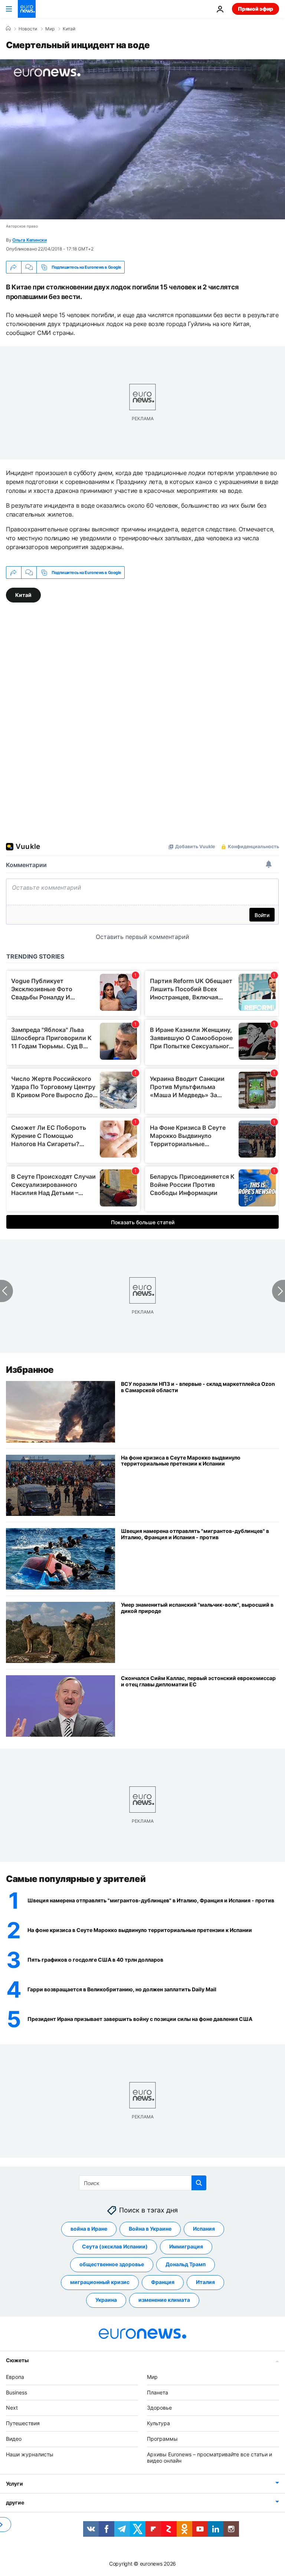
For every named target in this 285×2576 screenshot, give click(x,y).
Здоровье (159, 2408)
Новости (28, 29)
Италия (205, 2282)
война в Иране (89, 2229)
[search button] (199, 2183)
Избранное (30, 1370)
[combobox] (143, 2183)
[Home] (8, 29)
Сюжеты (17, 2360)
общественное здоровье (112, 2264)
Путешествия (23, 2423)
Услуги (14, 2484)
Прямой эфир (255, 9)
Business (17, 2392)
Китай (69, 29)
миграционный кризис (100, 2282)
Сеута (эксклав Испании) (115, 2246)
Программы (162, 2439)
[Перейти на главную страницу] (27, 9)
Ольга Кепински (30, 240)
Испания (204, 2229)
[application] (142, 139)
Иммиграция (186, 2246)
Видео (14, 2439)
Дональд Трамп (186, 2264)
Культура (158, 2423)
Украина (106, 2300)
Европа (15, 2377)
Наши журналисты (30, 2454)
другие (15, 2502)
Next (12, 2408)
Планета (158, 2392)
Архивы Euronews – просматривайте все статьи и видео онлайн (209, 2457)
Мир (50, 29)
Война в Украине (150, 2229)
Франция (163, 2282)
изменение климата (164, 2300)
